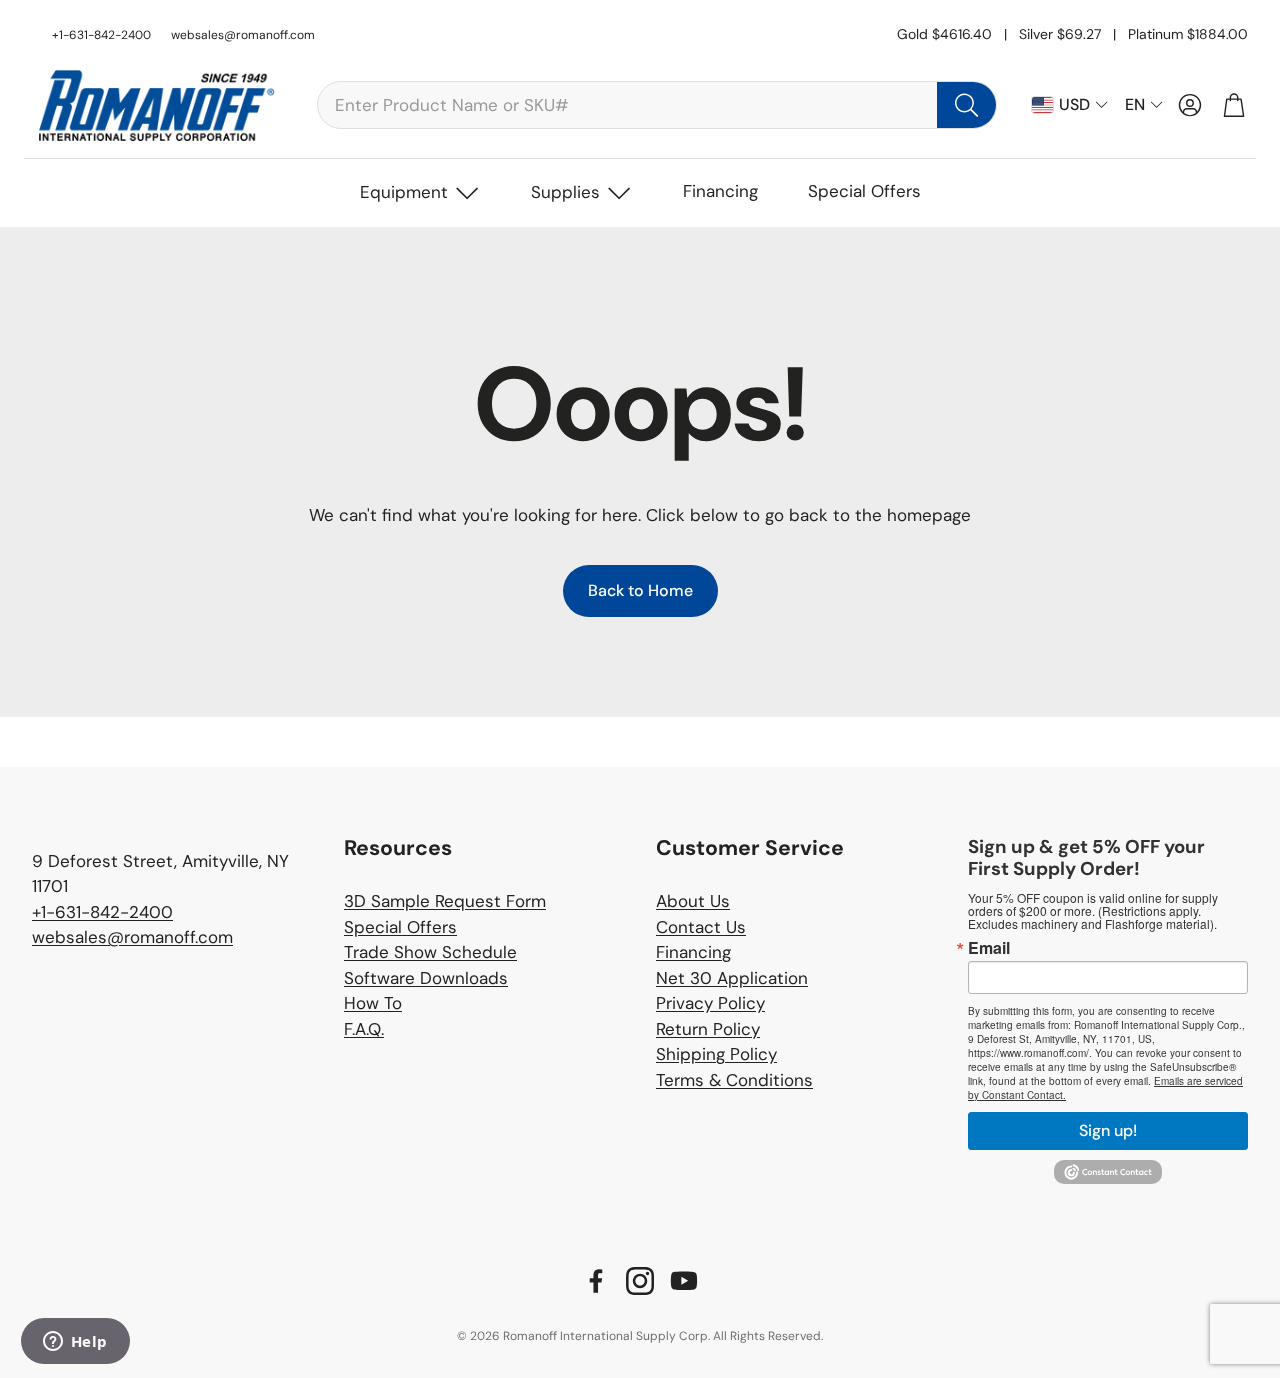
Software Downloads (426, 978)
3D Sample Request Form (445, 901)
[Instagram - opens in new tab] (640, 1281)
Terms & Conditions (734, 1080)
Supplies (565, 192)
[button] (657, 105)
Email (989, 948)
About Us (693, 901)
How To (373, 1003)
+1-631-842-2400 (102, 912)
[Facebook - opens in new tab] (596, 1281)
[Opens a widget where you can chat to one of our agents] (75, 1343)
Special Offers (864, 191)
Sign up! (1108, 1130)
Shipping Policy (716, 1054)
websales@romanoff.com (243, 35)
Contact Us (701, 927)
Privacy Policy (710, 1003)
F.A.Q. (364, 1029)
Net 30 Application (732, 978)
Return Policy (708, 1029)
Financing (720, 191)
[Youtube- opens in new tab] (684, 1281)
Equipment (404, 192)
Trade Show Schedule (430, 952)
